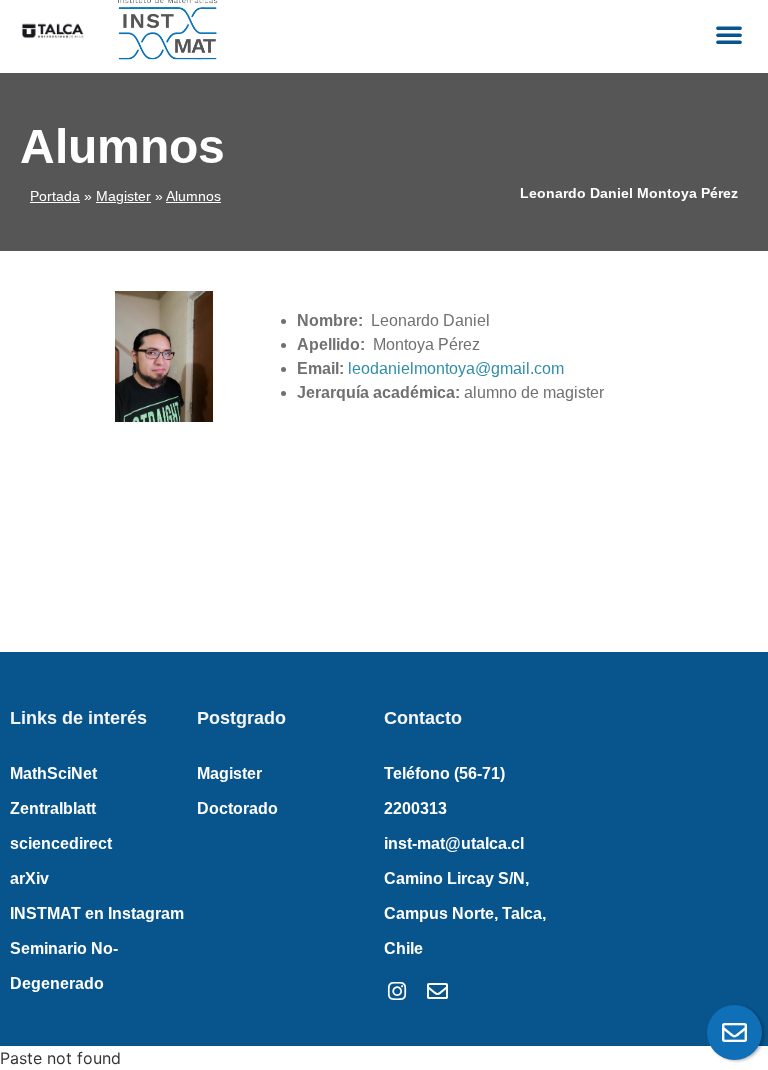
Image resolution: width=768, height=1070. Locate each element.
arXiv (29, 878)
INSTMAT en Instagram (97, 913)
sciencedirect (61, 843)
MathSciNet (53, 773)
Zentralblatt (53, 808)
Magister (123, 196)
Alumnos (193, 196)
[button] (729, 34)
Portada (55, 196)
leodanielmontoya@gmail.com (456, 368)
